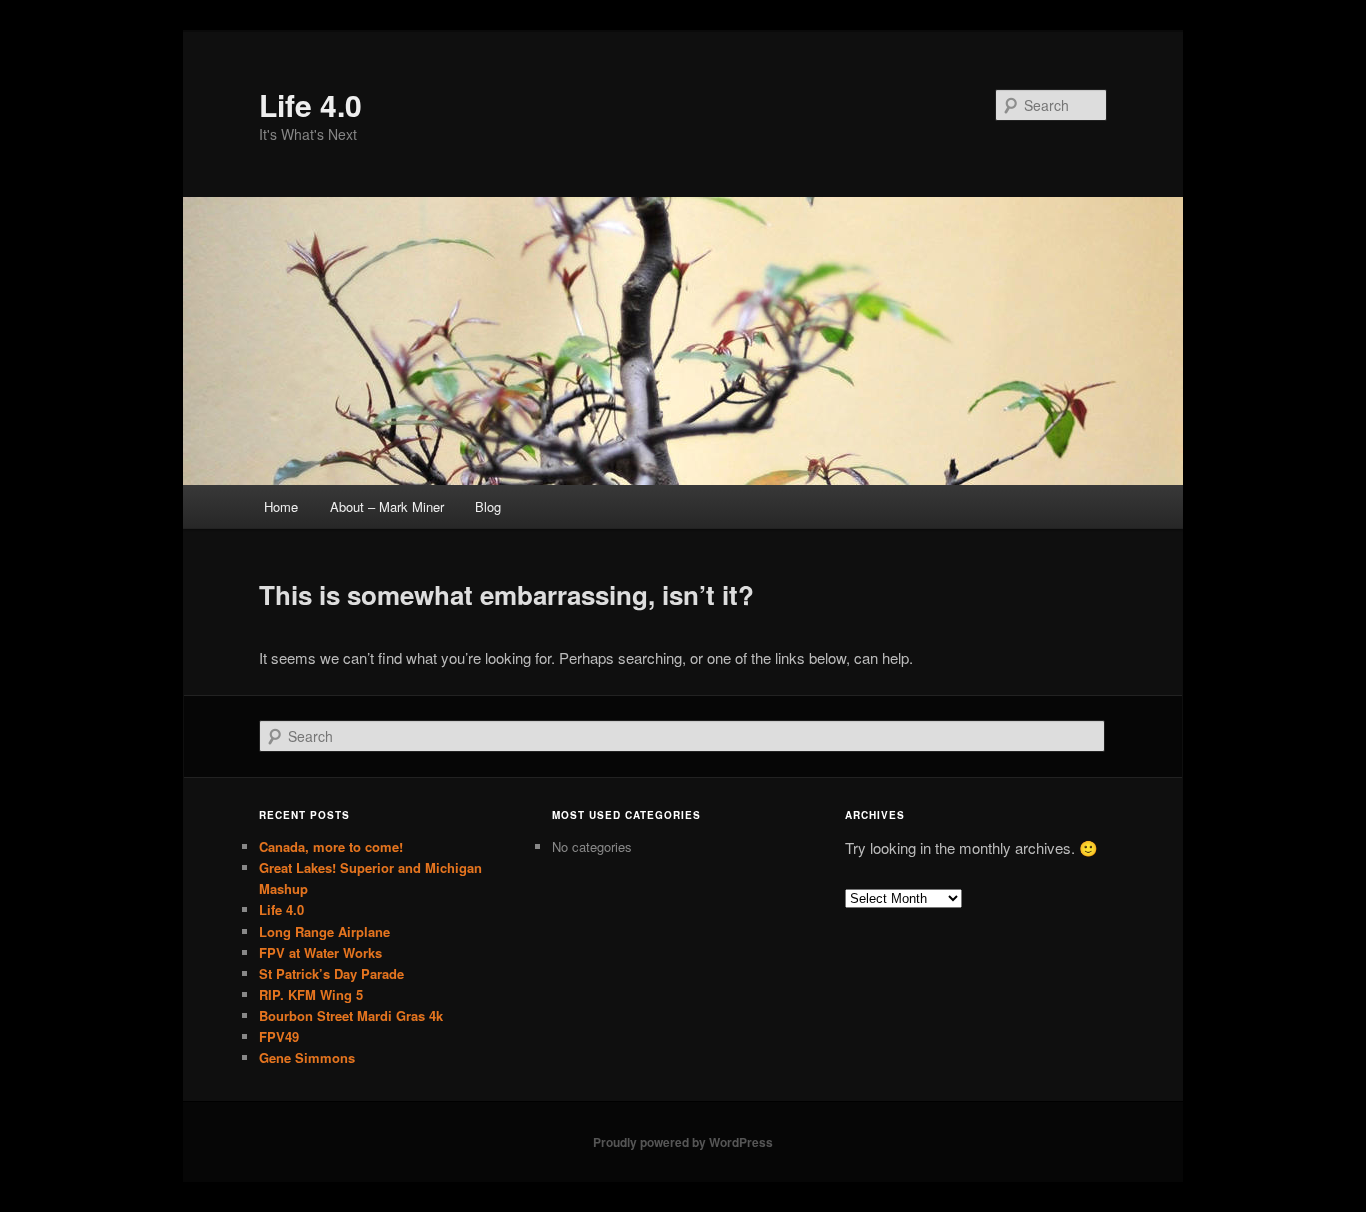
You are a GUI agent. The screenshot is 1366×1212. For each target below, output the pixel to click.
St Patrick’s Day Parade (331, 973)
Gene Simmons (307, 1057)
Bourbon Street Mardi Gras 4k (351, 1015)
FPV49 (279, 1036)
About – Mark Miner (387, 506)
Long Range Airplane (324, 931)
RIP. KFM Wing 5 (311, 994)
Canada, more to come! (331, 846)
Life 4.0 (310, 104)
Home (281, 506)
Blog (488, 506)
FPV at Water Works (320, 952)
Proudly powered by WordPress (683, 1142)
